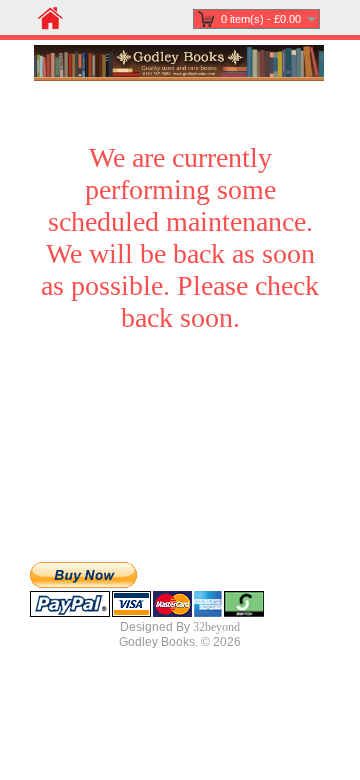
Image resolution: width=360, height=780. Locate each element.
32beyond (216, 627)
